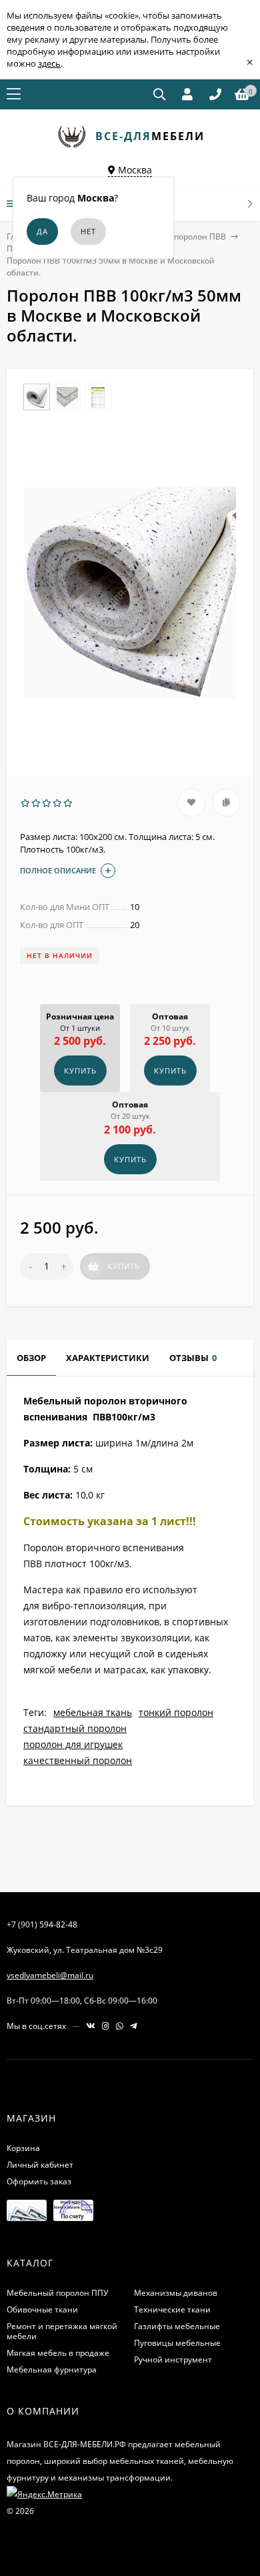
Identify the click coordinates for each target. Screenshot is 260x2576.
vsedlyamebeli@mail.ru (50, 1975)
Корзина (23, 2148)
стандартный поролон (75, 1728)
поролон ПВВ (200, 237)
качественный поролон (78, 1760)
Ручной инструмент (173, 2359)
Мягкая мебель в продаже (58, 2353)
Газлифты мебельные (177, 2326)
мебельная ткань (93, 1712)
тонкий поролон (176, 1712)
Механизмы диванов (176, 2293)
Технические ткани (172, 2309)
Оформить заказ (39, 2181)
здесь (49, 63)
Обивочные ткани (42, 2309)
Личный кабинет (40, 2165)
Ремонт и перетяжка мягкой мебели (62, 2331)
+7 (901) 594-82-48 (42, 1924)
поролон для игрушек (73, 1744)
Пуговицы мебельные (177, 2343)
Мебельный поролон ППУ (57, 2293)
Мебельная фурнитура (52, 2370)
